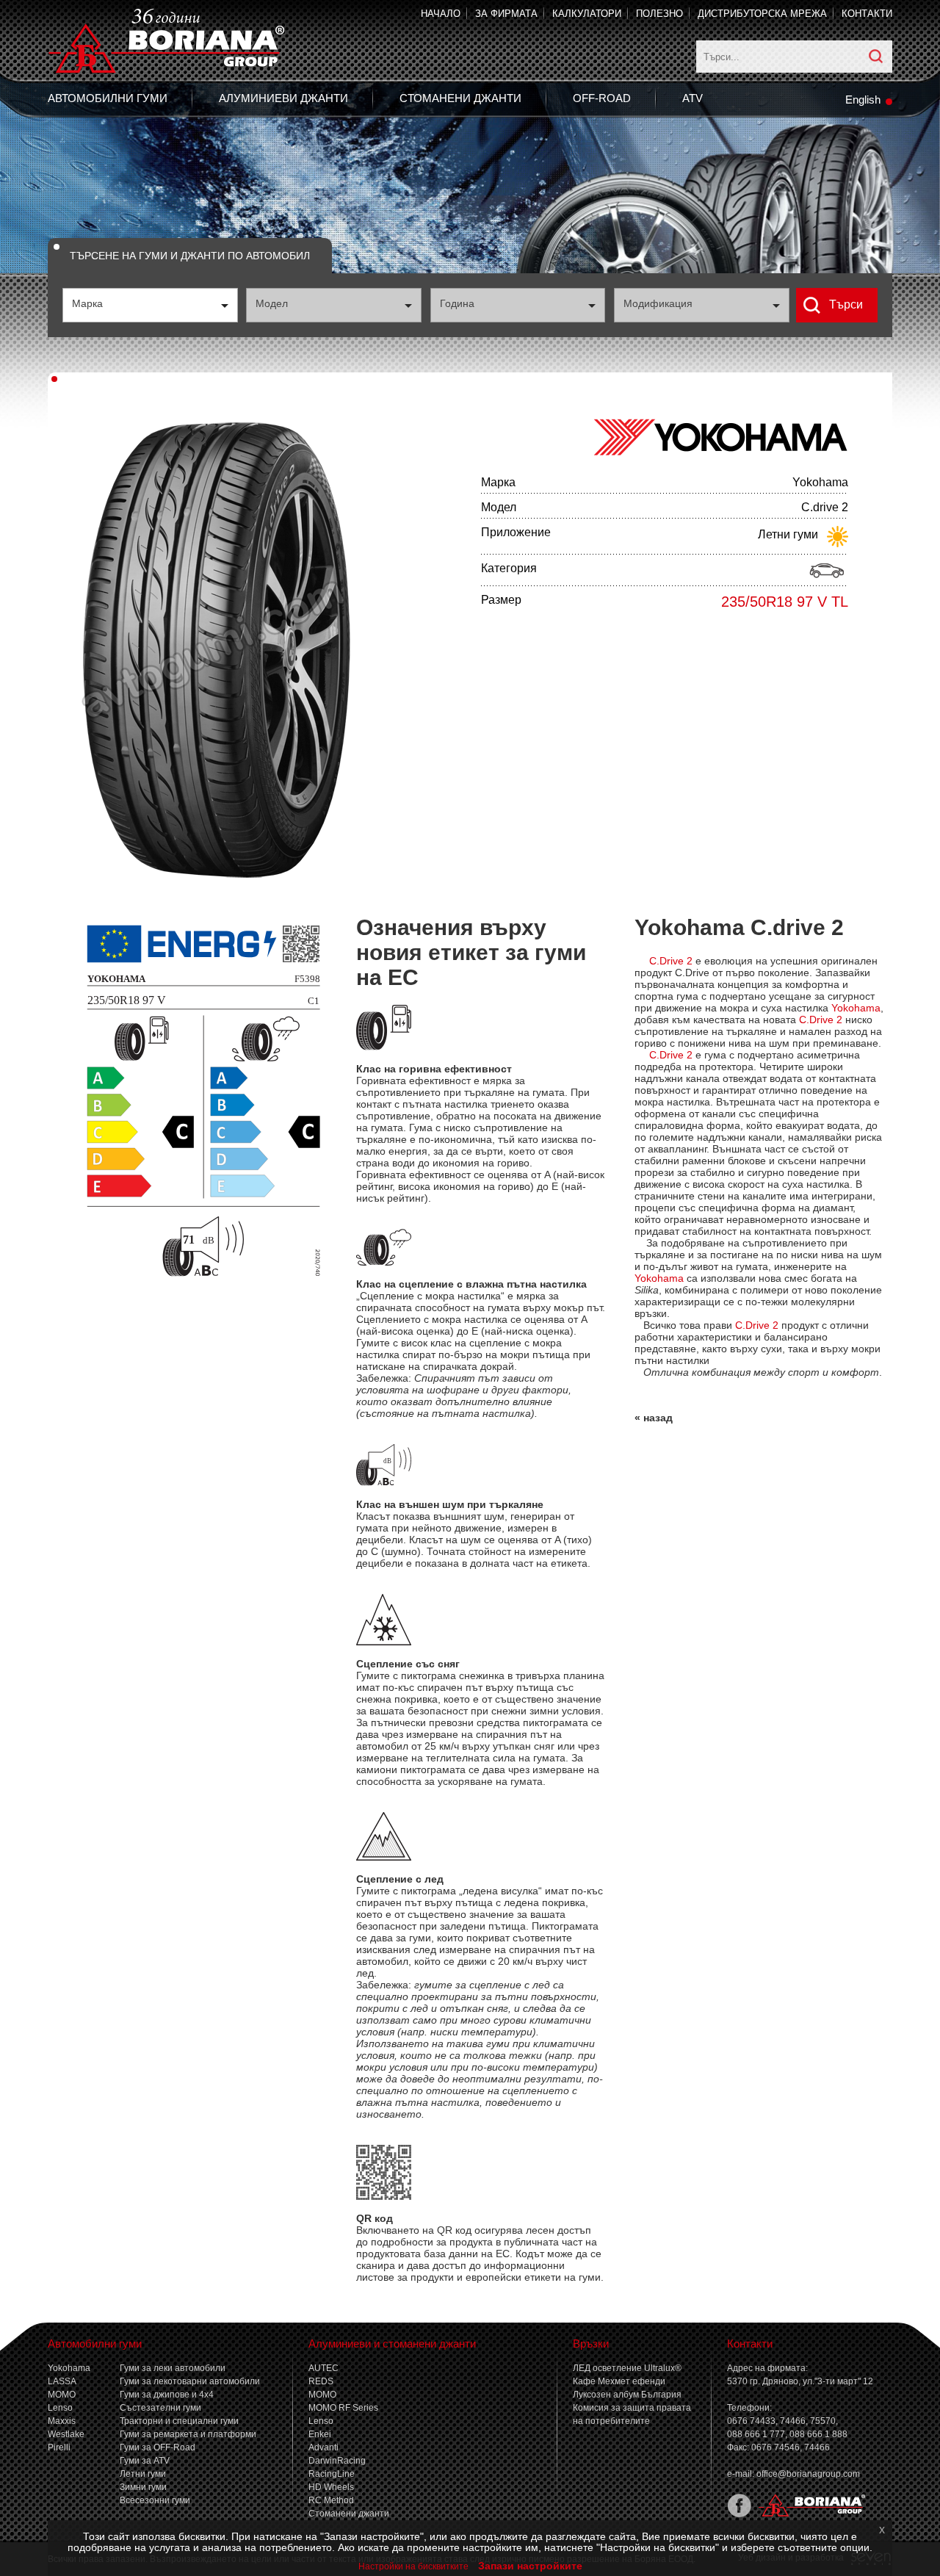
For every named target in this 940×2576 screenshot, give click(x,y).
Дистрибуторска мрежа (762, 14)
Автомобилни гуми (108, 98)
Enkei (320, 2434)
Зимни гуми (143, 2487)
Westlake (66, 2434)
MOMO (62, 2395)
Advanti (323, 2447)
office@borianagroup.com (808, 2474)
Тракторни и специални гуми (179, 2421)
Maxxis (62, 2421)
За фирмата (506, 14)
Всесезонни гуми (155, 2500)
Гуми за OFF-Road (158, 2447)
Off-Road (602, 98)
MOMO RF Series (343, 2408)
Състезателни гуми (160, 2408)
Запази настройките (530, 2566)
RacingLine (332, 2474)
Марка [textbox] (87, 303)
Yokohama (69, 2368)
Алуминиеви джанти (283, 98)
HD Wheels (331, 2487)
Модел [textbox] (272, 303)
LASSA (62, 2381)
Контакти (867, 14)
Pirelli (59, 2447)
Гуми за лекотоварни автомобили (190, 2381)
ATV (693, 98)
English (863, 100)
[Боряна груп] (809, 2514)
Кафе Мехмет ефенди (619, 2381)
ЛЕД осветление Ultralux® (627, 2368)
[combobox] (150, 305)
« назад (654, 1418)
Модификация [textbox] (658, 303)
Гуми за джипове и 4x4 (167, 2395)
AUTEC (323, 2368)
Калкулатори (587, 14)
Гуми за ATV (145, 2461)
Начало (441, 14)
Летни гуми (143, 2474)
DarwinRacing (337, 2461)
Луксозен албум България (627, 2395)
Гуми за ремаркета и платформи (188, 2434)
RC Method (331, 2500)
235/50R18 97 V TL (785, 602)
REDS (321, 2381)
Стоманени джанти (460, 98)
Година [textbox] (457, 303)
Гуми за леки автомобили (173, 2368)
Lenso (60, 2408)
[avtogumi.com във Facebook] (739, 2514)
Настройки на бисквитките (413, 2566)
